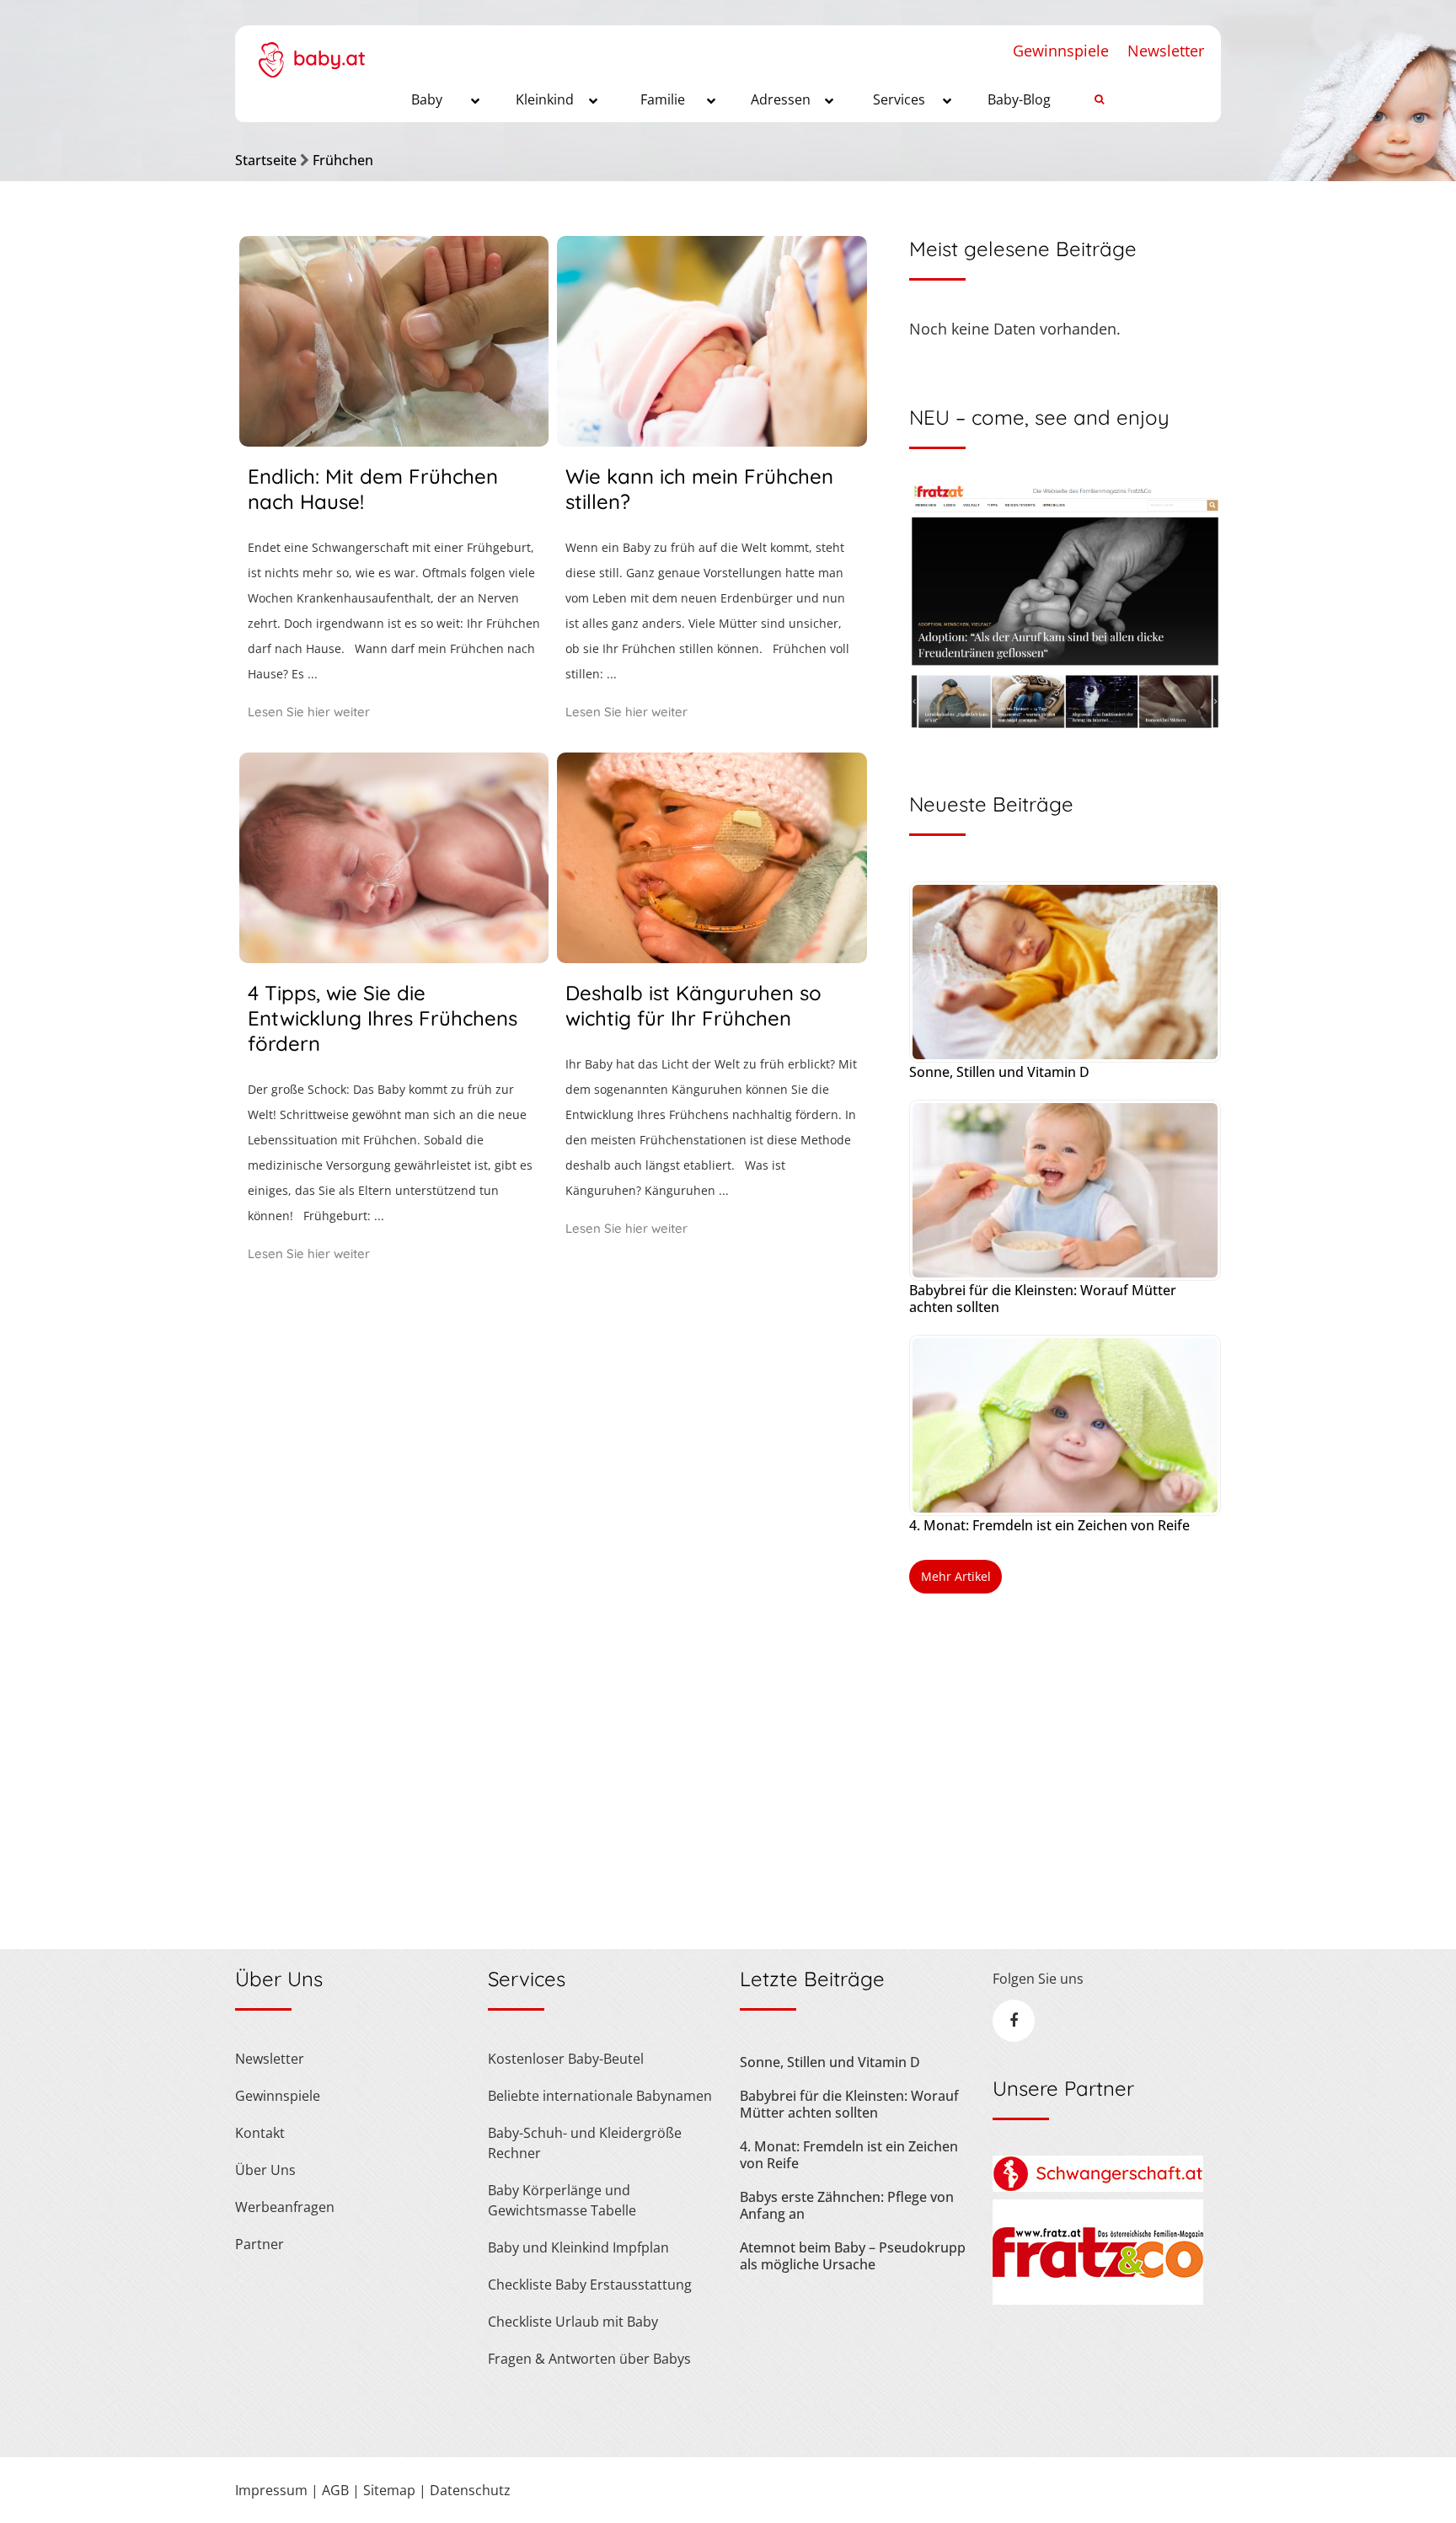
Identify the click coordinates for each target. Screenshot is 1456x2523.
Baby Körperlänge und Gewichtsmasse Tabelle (562, 2200)
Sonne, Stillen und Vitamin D (999, 1072)
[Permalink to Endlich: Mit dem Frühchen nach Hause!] (394, 441)
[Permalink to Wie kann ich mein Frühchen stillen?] (712, 441)
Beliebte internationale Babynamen (600, 2096)
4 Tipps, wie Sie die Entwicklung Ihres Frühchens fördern (383, 1018)
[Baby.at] (311, 51)
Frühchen (343, 160)
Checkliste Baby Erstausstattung (590, 2285)
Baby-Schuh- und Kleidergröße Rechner (585, 2143)
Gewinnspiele (1061, 51)
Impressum (271, 2490)
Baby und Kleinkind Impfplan (578, 2247)
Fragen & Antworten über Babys (589, 2359)
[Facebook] (1014, 2021)
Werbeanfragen (285, 2207)
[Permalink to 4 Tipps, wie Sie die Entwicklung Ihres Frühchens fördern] (394, 957)
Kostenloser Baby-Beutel (566, 2059)
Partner (260, 2244)
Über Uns (265, 2170)
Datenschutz (470, 2490)
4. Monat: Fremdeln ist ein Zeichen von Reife (1049, 1525)
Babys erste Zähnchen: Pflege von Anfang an (847, 2205)
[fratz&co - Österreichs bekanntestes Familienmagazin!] (1098, 2300)
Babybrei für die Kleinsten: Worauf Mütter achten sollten (1043, 1299)
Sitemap (389, 2490)
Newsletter (1166, 51)
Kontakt (260, 2133)
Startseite (266, 160)
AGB (335, 2490)
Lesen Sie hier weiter (309, 712)
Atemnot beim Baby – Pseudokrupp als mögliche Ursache (853, 2256)
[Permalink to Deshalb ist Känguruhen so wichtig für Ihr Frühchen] (712, 957)
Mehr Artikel (956, 1576)
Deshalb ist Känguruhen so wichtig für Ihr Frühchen (693, 1005)
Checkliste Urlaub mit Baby (573, 2322)
